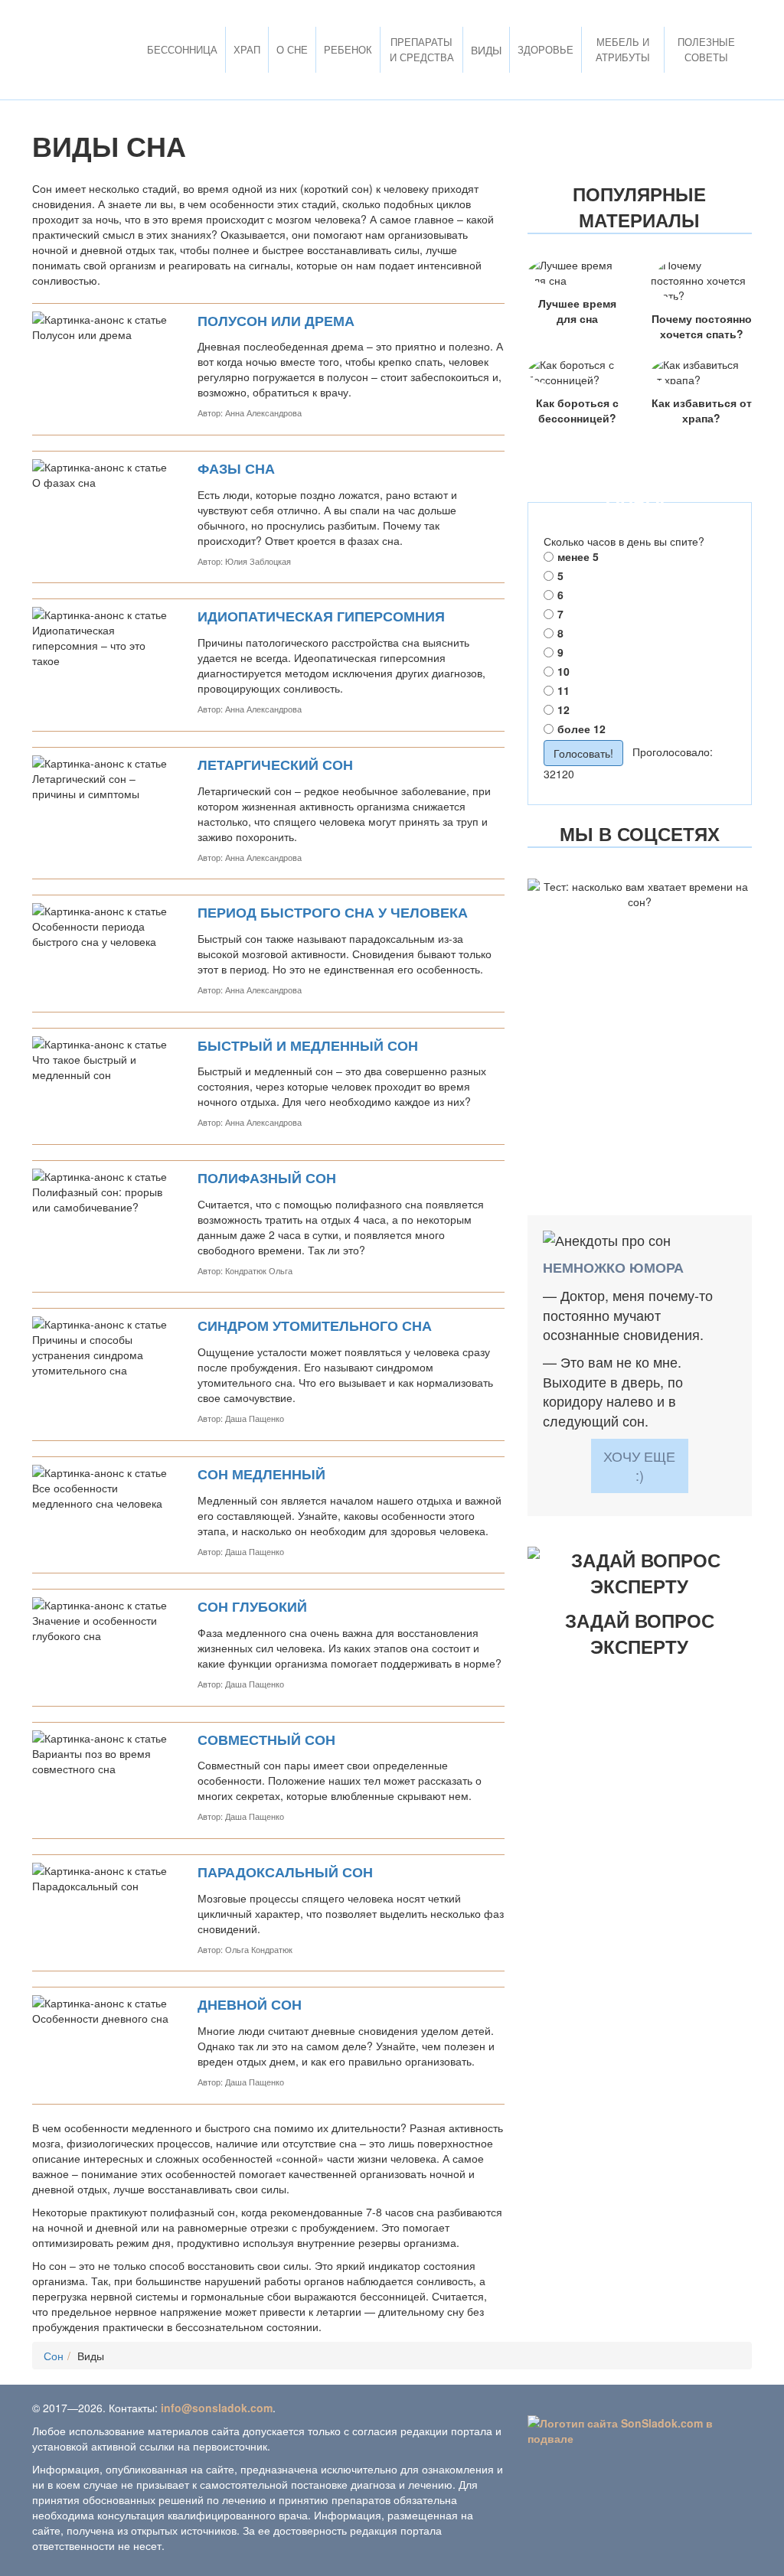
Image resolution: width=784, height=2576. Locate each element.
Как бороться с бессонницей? (577, 410)
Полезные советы (706, 49)
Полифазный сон (267, 1178)
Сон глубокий (252, 1607)
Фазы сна (236, 469)
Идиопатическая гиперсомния (321, 616)
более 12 (581, 729)
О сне (292, 49)
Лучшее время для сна (577, 311)
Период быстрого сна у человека (333, 913)
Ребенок (348, 49)
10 (563, 671)
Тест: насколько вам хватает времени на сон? (639, 949)
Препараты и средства (422, 49)
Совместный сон (266, 1740)
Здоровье (546, 49)
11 (563, 690)
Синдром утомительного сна (315, 1326)
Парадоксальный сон (285, 1872)
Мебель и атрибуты (623, 49)
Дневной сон (250, 2005)
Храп (247, 49)
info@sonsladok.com (217, 2408)
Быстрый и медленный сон (308, 1046)
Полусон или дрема (276, 321)
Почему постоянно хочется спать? (702, 326)
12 (563, 709)
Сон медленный (261, 1474)
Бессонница (182, 49)
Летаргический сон (275, 765)
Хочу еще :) (639, 1466)
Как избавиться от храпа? (702, 410)
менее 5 (578, 556)
